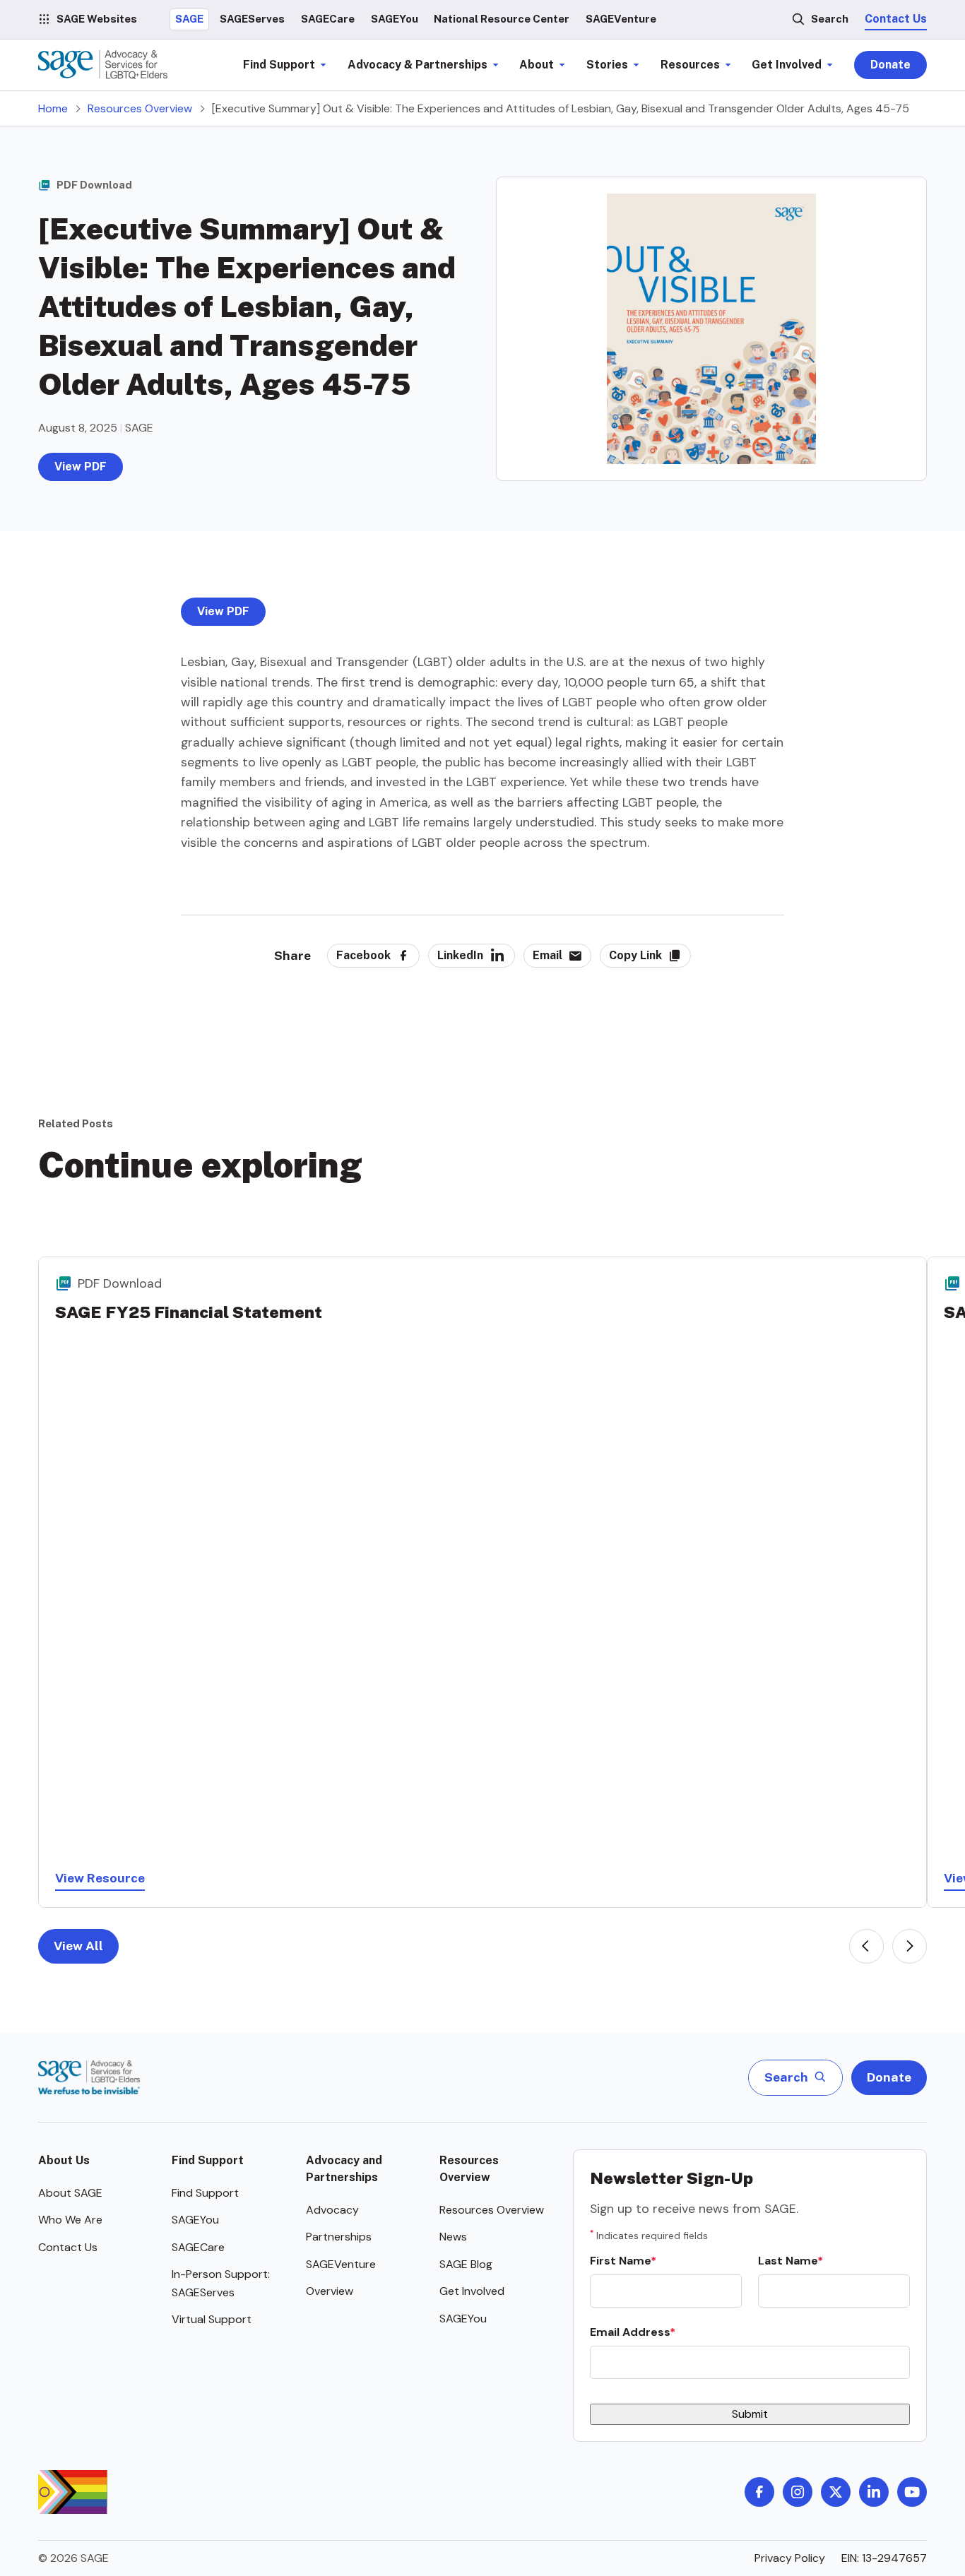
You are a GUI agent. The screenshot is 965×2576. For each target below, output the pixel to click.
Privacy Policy (790, 2558)
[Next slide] (910, 1946)
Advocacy (332, 2210)
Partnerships (339, 2237)
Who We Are (70, 2220)
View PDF (81, 467)
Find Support (208, 2160)
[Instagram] (798, 2492)
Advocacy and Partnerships (344, 2169)
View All (78, 1946)
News (453, 2237)
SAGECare (198, 2247)
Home (53, 108)
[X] (836, 2492)
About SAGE (70, 2193)
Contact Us (896, 19)
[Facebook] (759, 2492)
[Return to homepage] (89, 2077)
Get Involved (472, 2291)
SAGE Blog (466, 2264)
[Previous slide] (866, 1946)
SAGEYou (195, 2220)
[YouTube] (912, 2492)
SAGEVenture (341, 2264)
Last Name (788, 2261)
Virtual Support (212, 2319)
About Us (64, 2160)
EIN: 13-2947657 (884, 2558)
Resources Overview (140, 108)
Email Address (630, 2332)
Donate (890, 65)
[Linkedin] (874, 2492)
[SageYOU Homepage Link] (102, 65)
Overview (330, 2291)
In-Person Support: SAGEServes (221, 2283)
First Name (620, 2261)
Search (830, 19)
